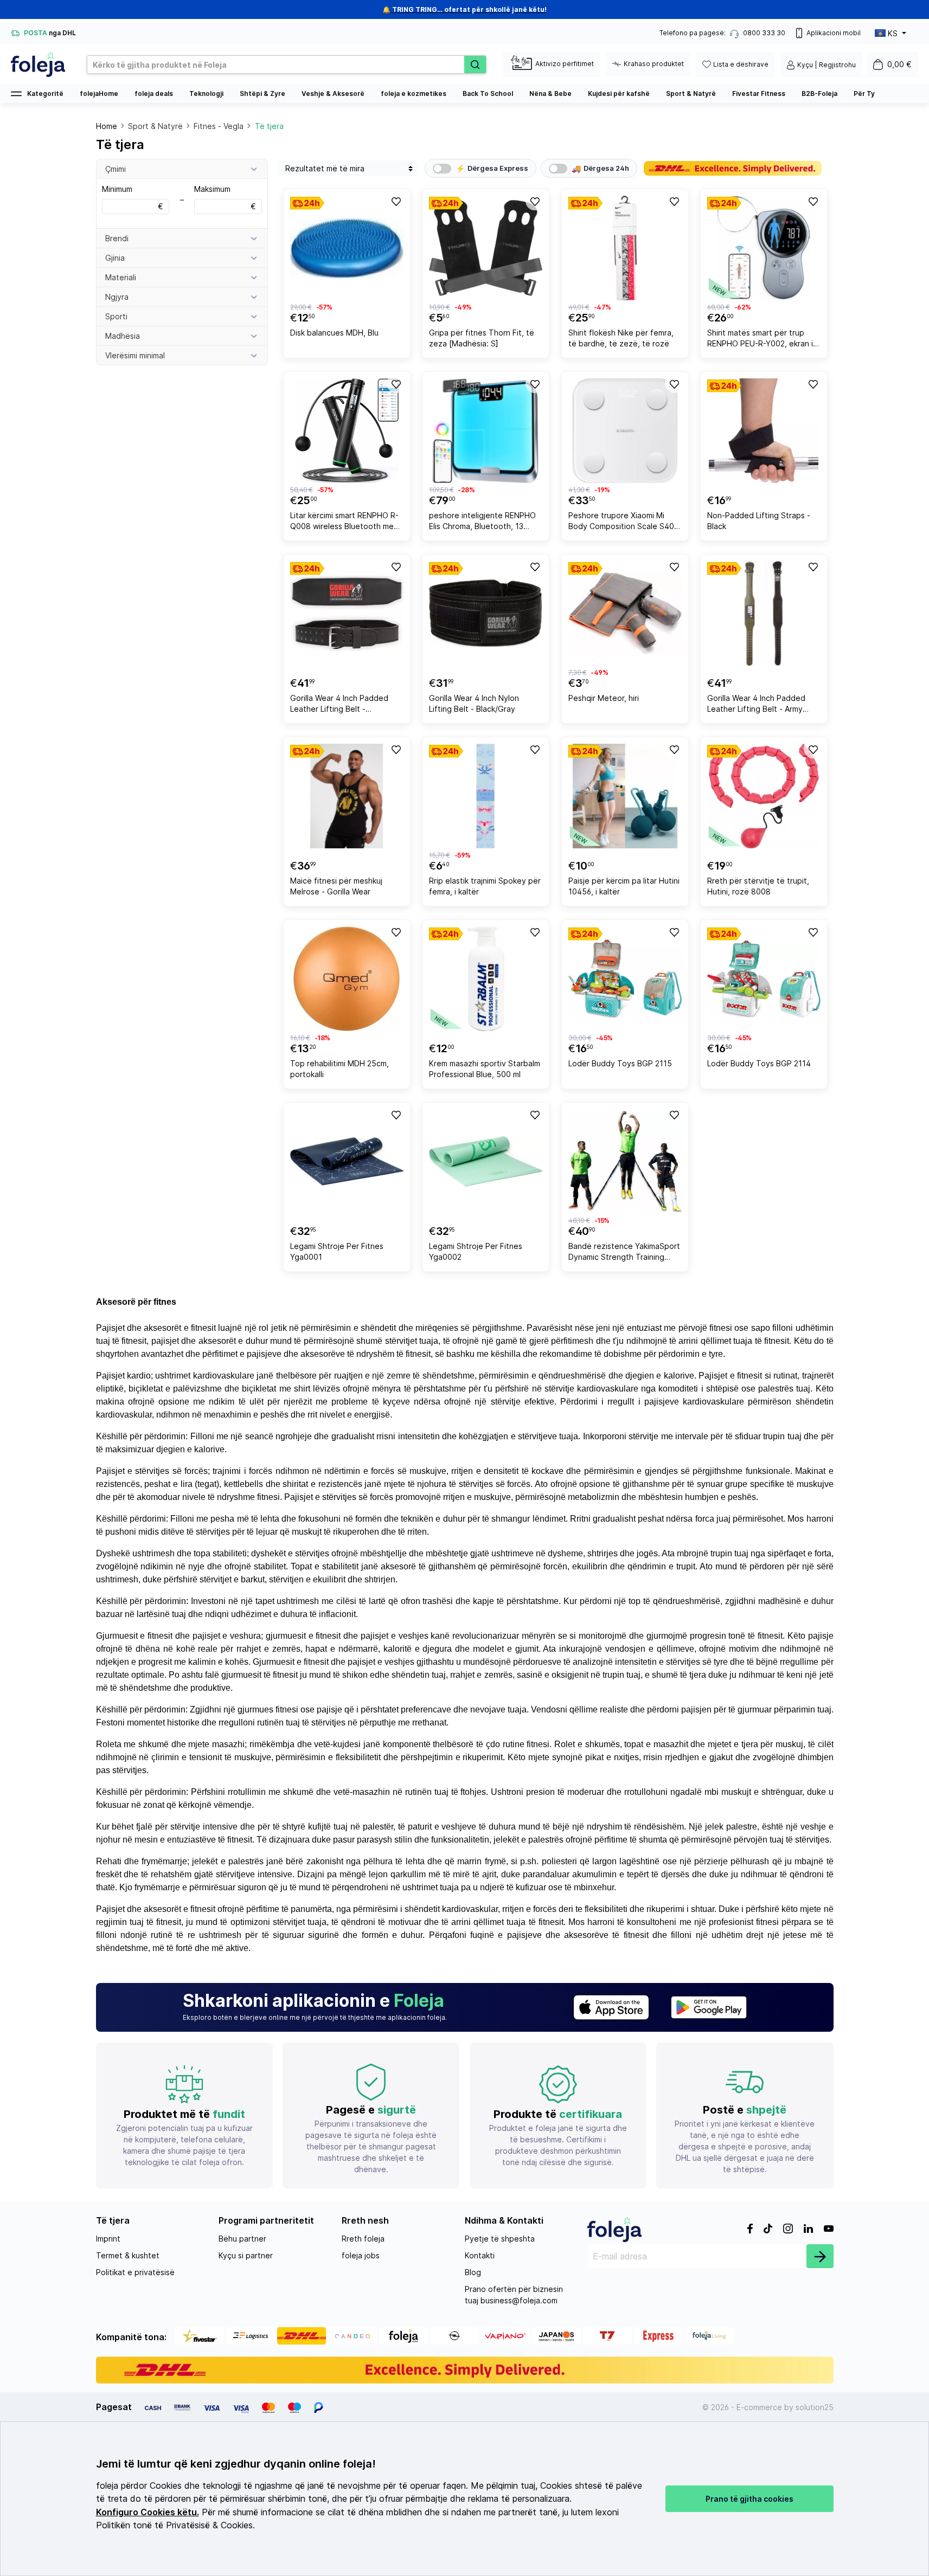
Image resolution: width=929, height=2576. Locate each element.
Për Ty (864, 94)
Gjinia (115, 258)
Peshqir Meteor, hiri (604, 698)
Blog (473, 2272)
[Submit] (820, 2256)
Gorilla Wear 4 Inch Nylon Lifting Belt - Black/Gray (474, 703)
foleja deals (154, 94)
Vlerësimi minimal (135, 355)
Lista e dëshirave (741, 64)
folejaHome (99, 94)
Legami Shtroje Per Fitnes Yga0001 (337, 1251)
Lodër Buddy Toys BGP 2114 (759, 1063)
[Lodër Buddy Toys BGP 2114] (764, 979)
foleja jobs (361, 2255)
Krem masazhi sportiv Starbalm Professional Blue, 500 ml (485, 1069)
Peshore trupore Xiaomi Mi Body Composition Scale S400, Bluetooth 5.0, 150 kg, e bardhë (625, 522)
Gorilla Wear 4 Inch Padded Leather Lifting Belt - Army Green (756, 705)
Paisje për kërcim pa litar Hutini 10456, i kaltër (624, 886)
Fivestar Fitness (759, 94)
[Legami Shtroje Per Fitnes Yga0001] (347, 1161)
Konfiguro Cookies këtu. (148, 2512)
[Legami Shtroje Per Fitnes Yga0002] (486, 1161)
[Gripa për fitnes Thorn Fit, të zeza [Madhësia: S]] (486, 248)
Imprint (108, 2239)
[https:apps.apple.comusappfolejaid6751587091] (611, 2007)
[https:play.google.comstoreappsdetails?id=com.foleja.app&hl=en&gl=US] (709, 2007)
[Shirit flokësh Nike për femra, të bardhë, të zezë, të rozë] (625, 248)
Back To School (488, 94)
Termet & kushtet (128, 2255)
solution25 (815, 2407)
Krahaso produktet (654, 64)
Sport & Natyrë (691, 94)
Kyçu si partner (246, 2255)
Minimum (133, 198)
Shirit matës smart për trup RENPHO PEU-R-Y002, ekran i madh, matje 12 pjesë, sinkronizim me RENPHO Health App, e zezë (763, 340)
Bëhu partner (242, 2239)
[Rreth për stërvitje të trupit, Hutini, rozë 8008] (764, 796)
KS (893, 33)
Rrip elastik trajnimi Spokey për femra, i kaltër (485, 886)
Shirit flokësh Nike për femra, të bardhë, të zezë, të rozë (621, 338)
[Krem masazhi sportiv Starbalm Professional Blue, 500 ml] (486, 979)
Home (107, 126)
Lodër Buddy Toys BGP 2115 (620, 1063)
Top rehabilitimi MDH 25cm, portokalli (339, 1069)
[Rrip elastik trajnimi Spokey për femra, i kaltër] (486, 796)
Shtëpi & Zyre (262, 94)
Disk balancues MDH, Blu (334, 333)
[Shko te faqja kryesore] (38, 65)
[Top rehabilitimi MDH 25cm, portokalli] (347, 979)
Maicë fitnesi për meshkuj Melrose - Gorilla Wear (336, 886)
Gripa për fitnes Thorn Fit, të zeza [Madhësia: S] (482, 338)
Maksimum (225, 198)
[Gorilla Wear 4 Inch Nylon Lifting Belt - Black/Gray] (486, 613)
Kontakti (480, 2255)
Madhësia (123, 336)
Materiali (121, 277)
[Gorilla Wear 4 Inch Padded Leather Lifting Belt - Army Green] (764, 613)
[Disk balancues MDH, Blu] (347, 248)
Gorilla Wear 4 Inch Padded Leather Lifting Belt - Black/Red (339, 705)
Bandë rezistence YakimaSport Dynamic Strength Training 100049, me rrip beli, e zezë (624, 1253)
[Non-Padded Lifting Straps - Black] (764, 431)
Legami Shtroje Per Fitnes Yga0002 (476, 1251)
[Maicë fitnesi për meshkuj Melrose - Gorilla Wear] (347, 796)
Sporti (116, 316)
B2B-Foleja (819, 94)
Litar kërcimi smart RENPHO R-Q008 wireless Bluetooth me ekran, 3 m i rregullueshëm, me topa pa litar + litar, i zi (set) (345, 522)
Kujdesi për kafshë (619, 94)
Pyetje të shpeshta (500, 2239)
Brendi (117, 238)
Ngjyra (117, 297)
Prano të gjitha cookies (749, 2499)
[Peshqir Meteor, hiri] (625, 613)
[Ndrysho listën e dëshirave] (395, 201)
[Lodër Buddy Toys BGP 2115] (625, 979)
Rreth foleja (363, 2239)
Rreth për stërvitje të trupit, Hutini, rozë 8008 (758, 886)
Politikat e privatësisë (135, 2272)
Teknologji (206, 94)
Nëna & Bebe (550, 94)
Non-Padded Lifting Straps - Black (759, 521)
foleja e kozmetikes (414, 94)
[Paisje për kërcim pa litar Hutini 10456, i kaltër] (625, 796)
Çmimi (116, 169)
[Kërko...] (475, 65)
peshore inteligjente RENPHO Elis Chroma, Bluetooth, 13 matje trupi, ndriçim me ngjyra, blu (483, 522)
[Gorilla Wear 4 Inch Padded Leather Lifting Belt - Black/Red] (347, 613)
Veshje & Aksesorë (333, 94)
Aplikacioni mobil (834, 33)
